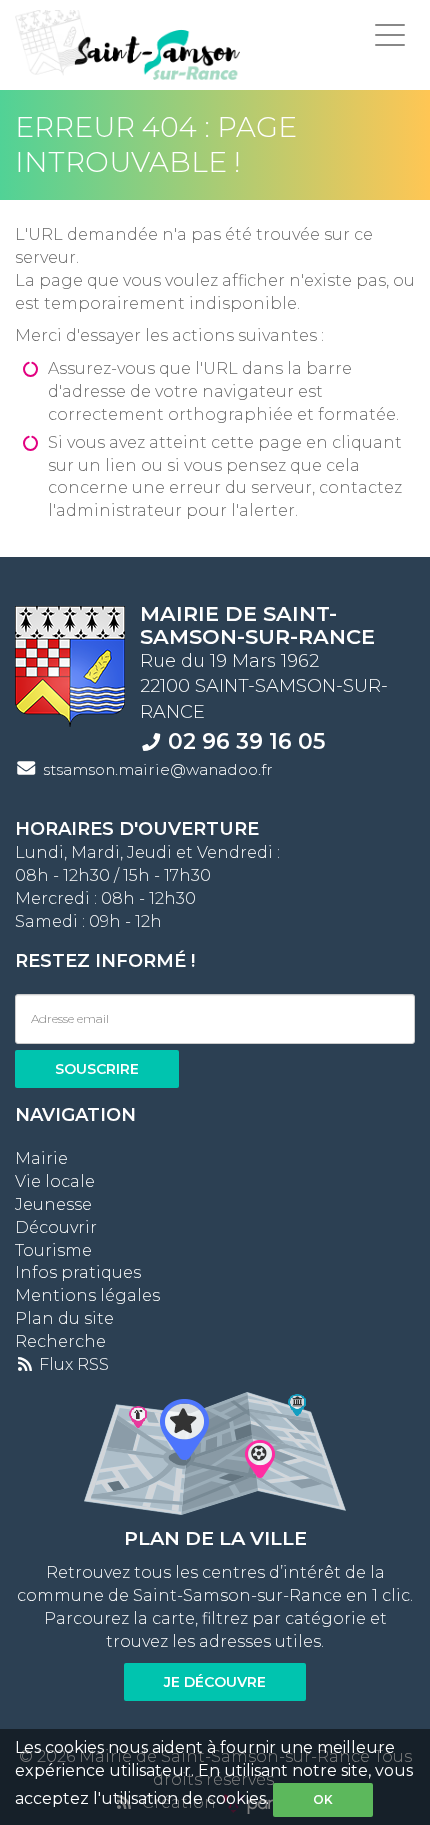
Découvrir (56, 1227)
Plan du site (64, 1318)
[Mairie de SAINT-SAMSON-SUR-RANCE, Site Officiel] (127, 45)
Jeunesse (53, 1204)
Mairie (41, 1158)
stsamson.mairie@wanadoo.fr (158, 769)
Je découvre (215, 1682)
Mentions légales (87, 1295)
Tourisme (53, 1250)
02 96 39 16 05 (246, 741)
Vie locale (55, 1181)
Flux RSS (72, 1364)
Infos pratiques (78, 1272)
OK (323, 1799)
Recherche (60, 1341)
